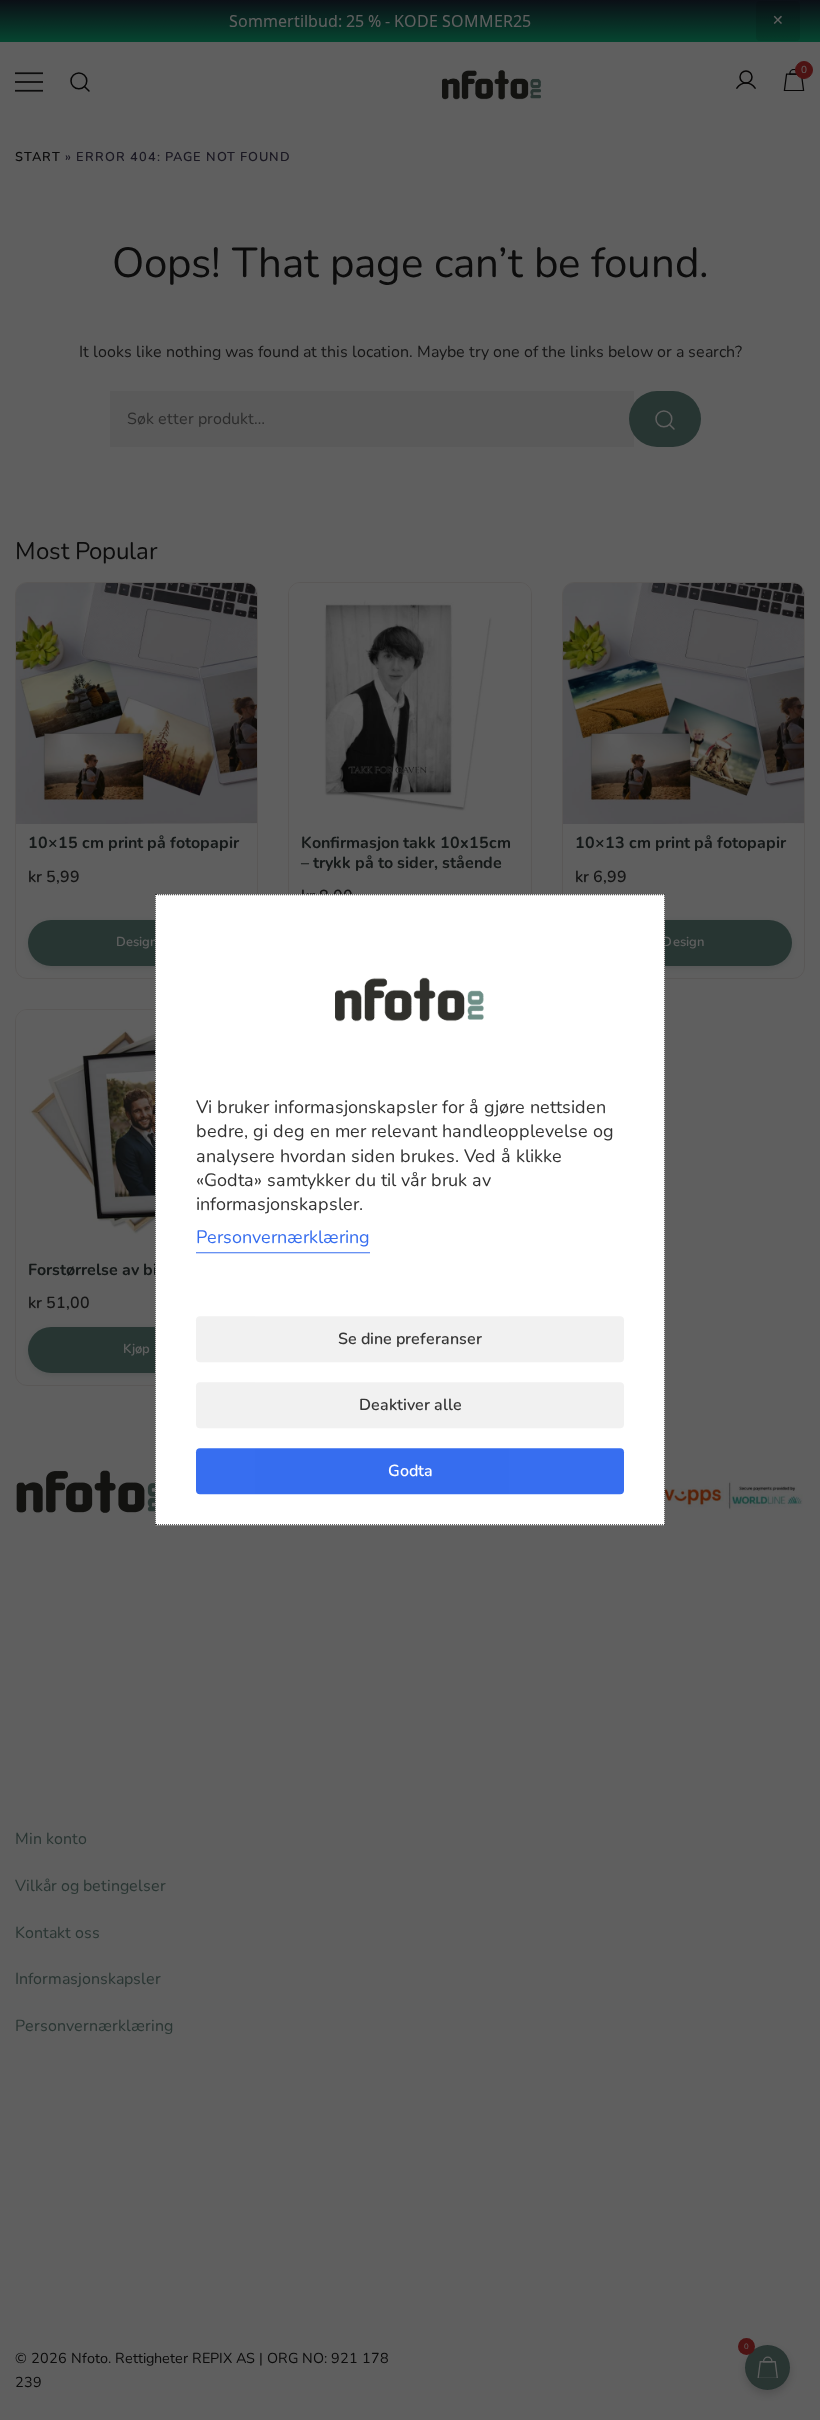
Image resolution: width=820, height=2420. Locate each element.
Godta (410, 1472)
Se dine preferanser (410, 1340)
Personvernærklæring (283, 1238)
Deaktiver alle (410, 1406)
